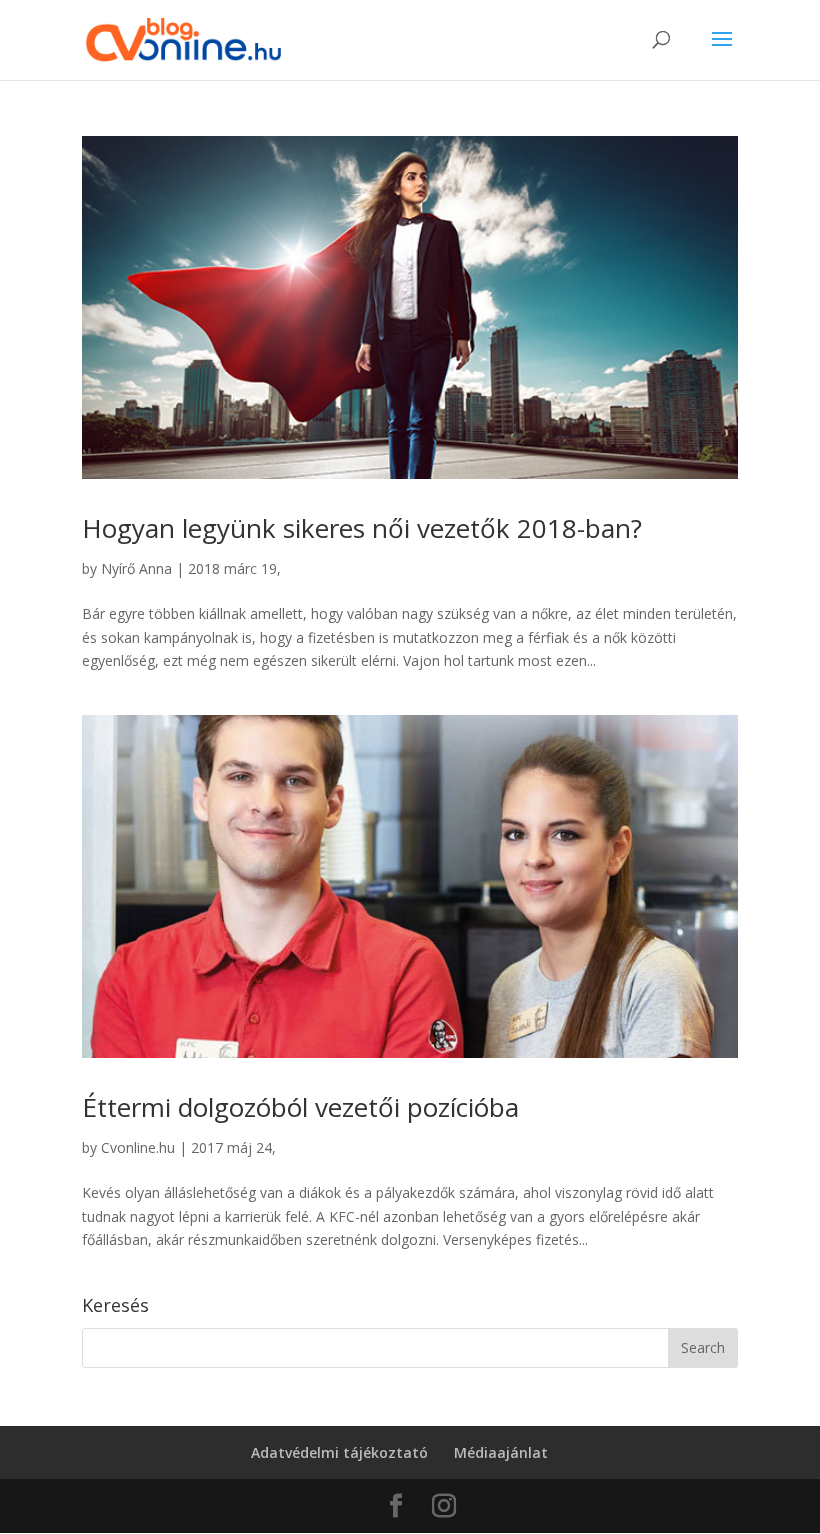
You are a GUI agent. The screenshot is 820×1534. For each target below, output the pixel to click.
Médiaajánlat (501, 1452)
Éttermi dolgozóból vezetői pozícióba (300, 1107)
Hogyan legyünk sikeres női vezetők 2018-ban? (362, 528)
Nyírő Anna (136, 568)
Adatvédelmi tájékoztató (339, 1452)
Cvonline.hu (138, 1147)
